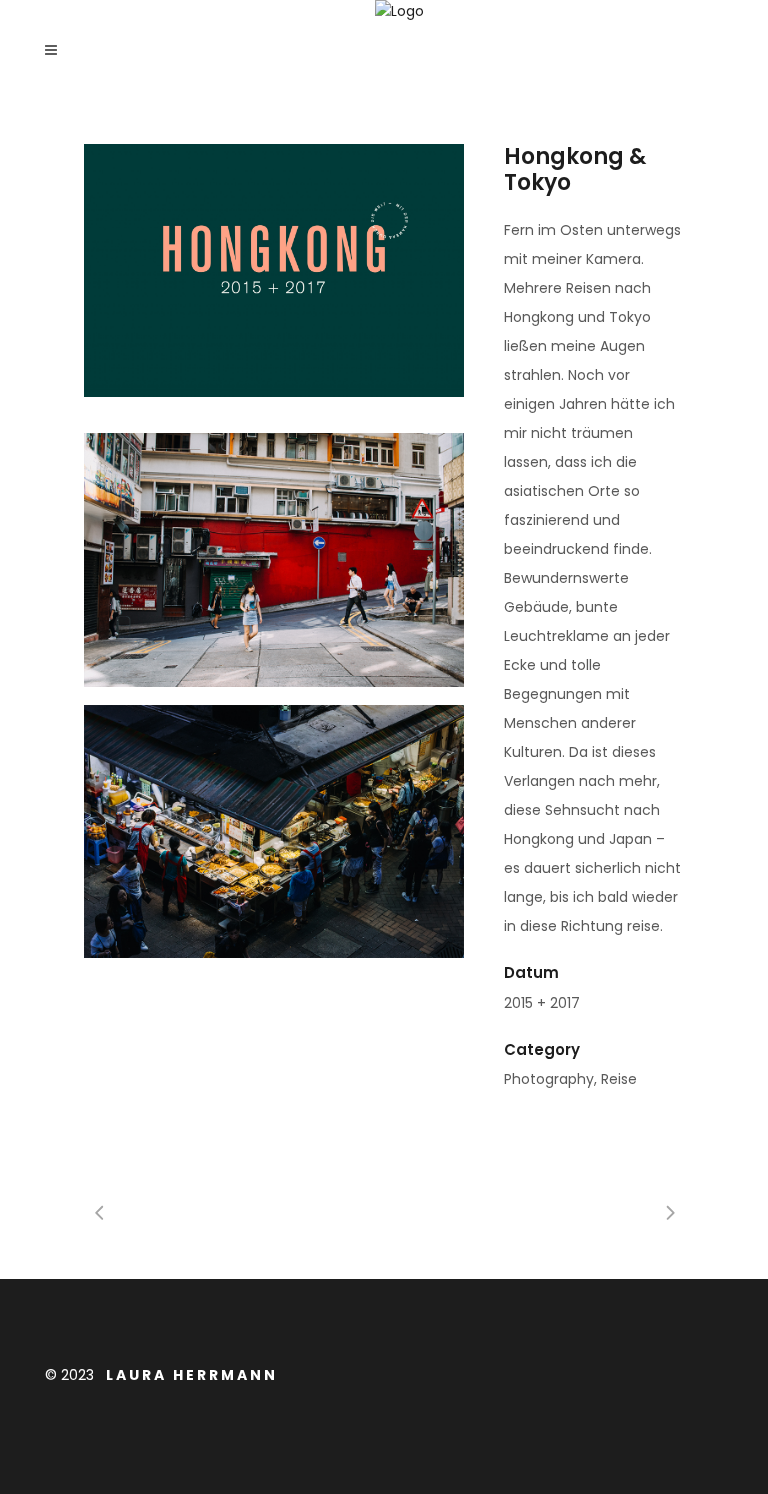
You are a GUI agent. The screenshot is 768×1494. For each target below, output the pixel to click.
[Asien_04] (274, 831)
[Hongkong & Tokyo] (274, 270)
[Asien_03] (274, 559)
